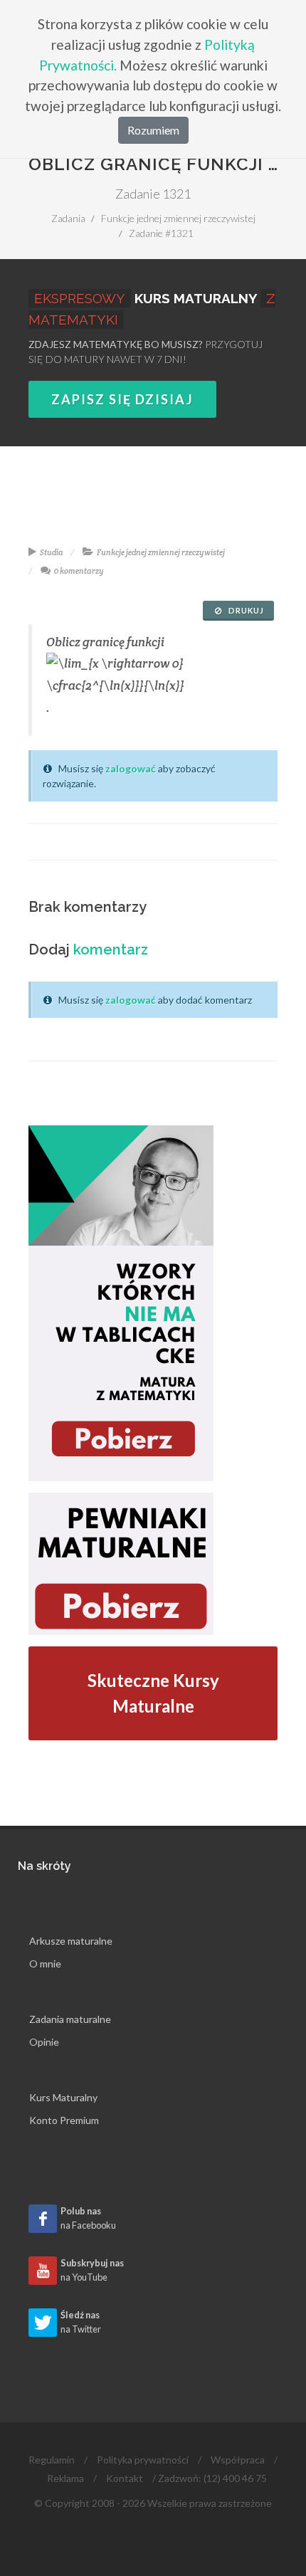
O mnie (45, 1963)
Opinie (44, 2042)
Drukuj (245, 610)
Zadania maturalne (70, 2019)
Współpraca (238, 2460)
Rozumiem (153, 130)
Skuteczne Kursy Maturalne (153, 1693)
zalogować (131, 768)
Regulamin (52, 2460)
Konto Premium (64, 2120)
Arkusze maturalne (71, 1941)
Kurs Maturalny (63, 2097)
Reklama (65, 2478)
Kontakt (125, 2478)
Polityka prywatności (143, 2460)
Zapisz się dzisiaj (122, 399)
